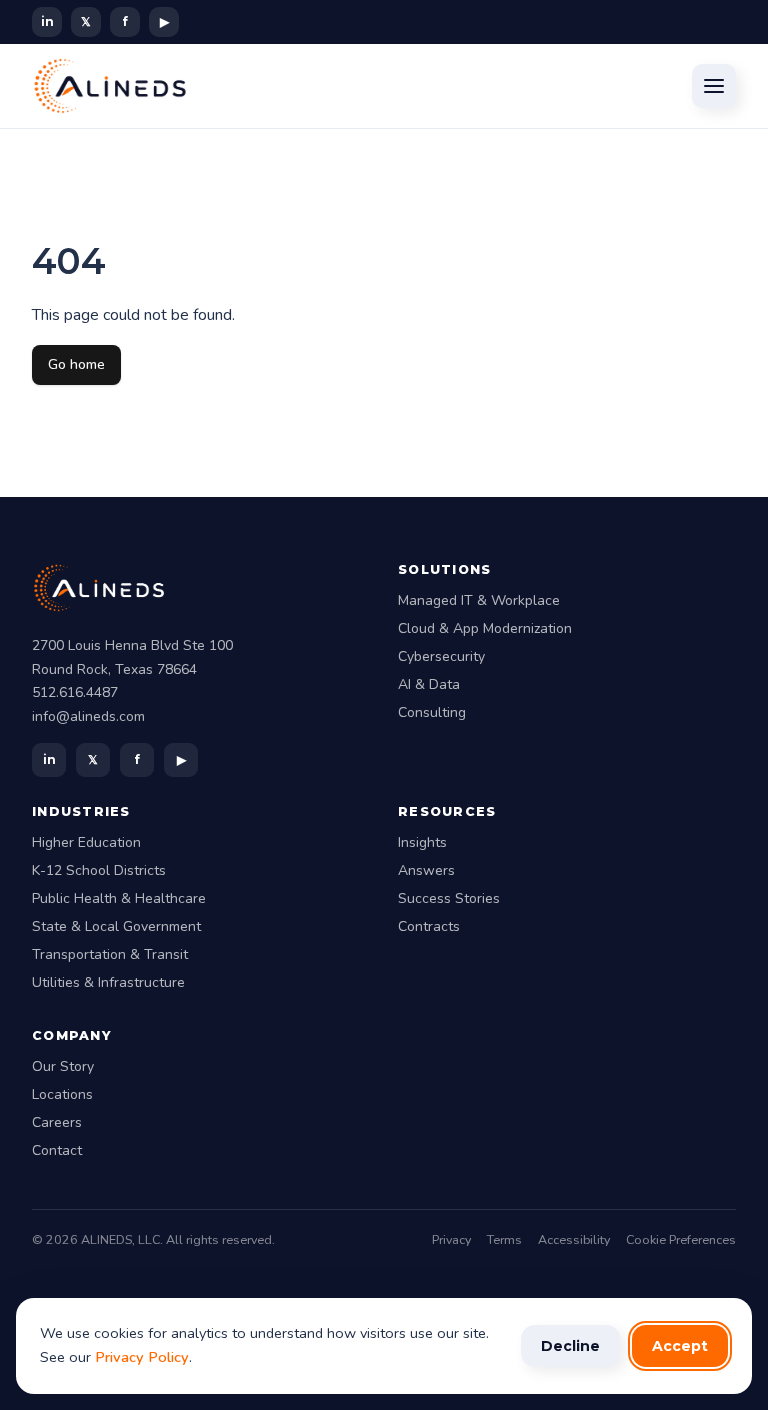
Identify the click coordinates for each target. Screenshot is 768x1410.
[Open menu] (714, 86)
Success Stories (449, 898)
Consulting (432, 712)
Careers (57, 1122)
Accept (680, 1346)
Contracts (429, 926)
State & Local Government (116, 926)
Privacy (451, 1239)
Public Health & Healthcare (119, 898)
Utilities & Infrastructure (108, 982)
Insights (422, 842)
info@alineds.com (88, 716)
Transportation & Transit (110, 954)
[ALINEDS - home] (110, 86)
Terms (504, 1239)
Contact (57, 1150)
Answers (426, 870)
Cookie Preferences (681, 1239)
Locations (62, 1094)
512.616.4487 (75, 692)
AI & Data (429, 684)
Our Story (63, 1066)
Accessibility (574, 1239)
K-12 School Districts (99, 870)
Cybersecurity (441, 656)
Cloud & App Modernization (485, 628)
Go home (76, 364)
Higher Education (86, 842)
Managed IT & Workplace (479, 600)
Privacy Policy (142, 1357)
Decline (570, 1346)
